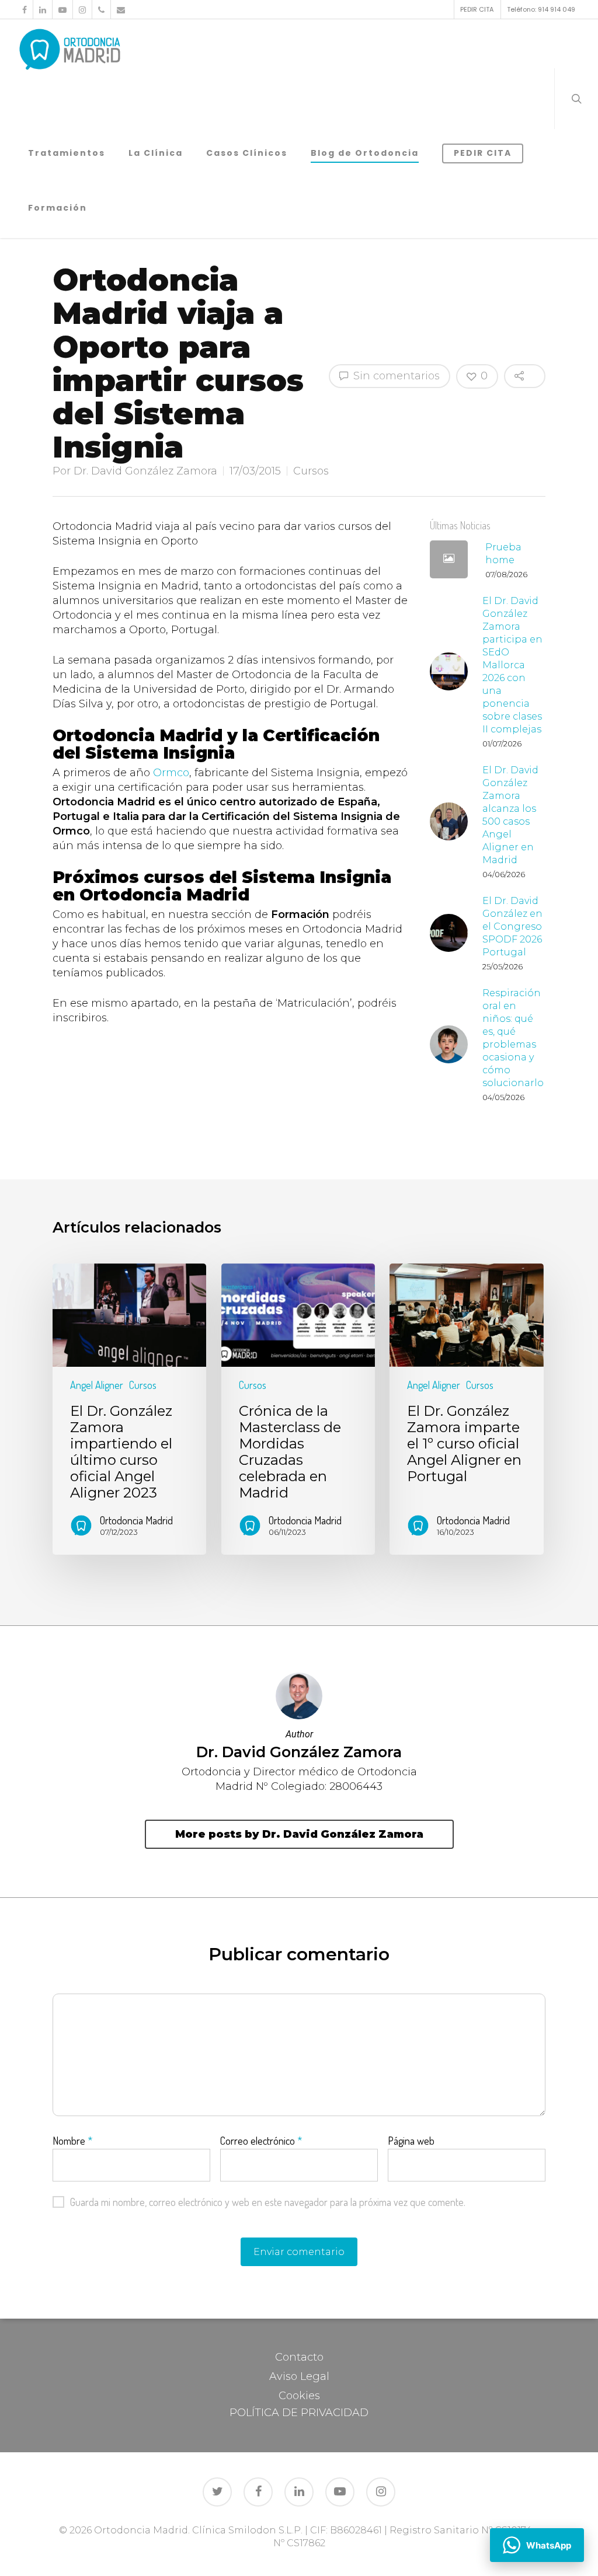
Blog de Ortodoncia (365, 153)
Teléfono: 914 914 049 (541, 9)
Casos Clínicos (247, 153)
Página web (411, 2141)
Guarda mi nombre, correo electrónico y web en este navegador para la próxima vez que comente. (268, 2202)
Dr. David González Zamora (145, 471)
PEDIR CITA (477, 9)
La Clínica (156, 153)
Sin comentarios (395, 376)
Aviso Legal (299, 2376)
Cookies (299, 2396)
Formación (58, 208)
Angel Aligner (97, 1385)
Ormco (171, 773)
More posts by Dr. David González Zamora (299, 1834)
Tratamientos (67, 153)
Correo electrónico (261, 2141)
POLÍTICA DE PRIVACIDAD (299, 2413)
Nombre (72, 2141)
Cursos (311, 471)
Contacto (299, 2357)
